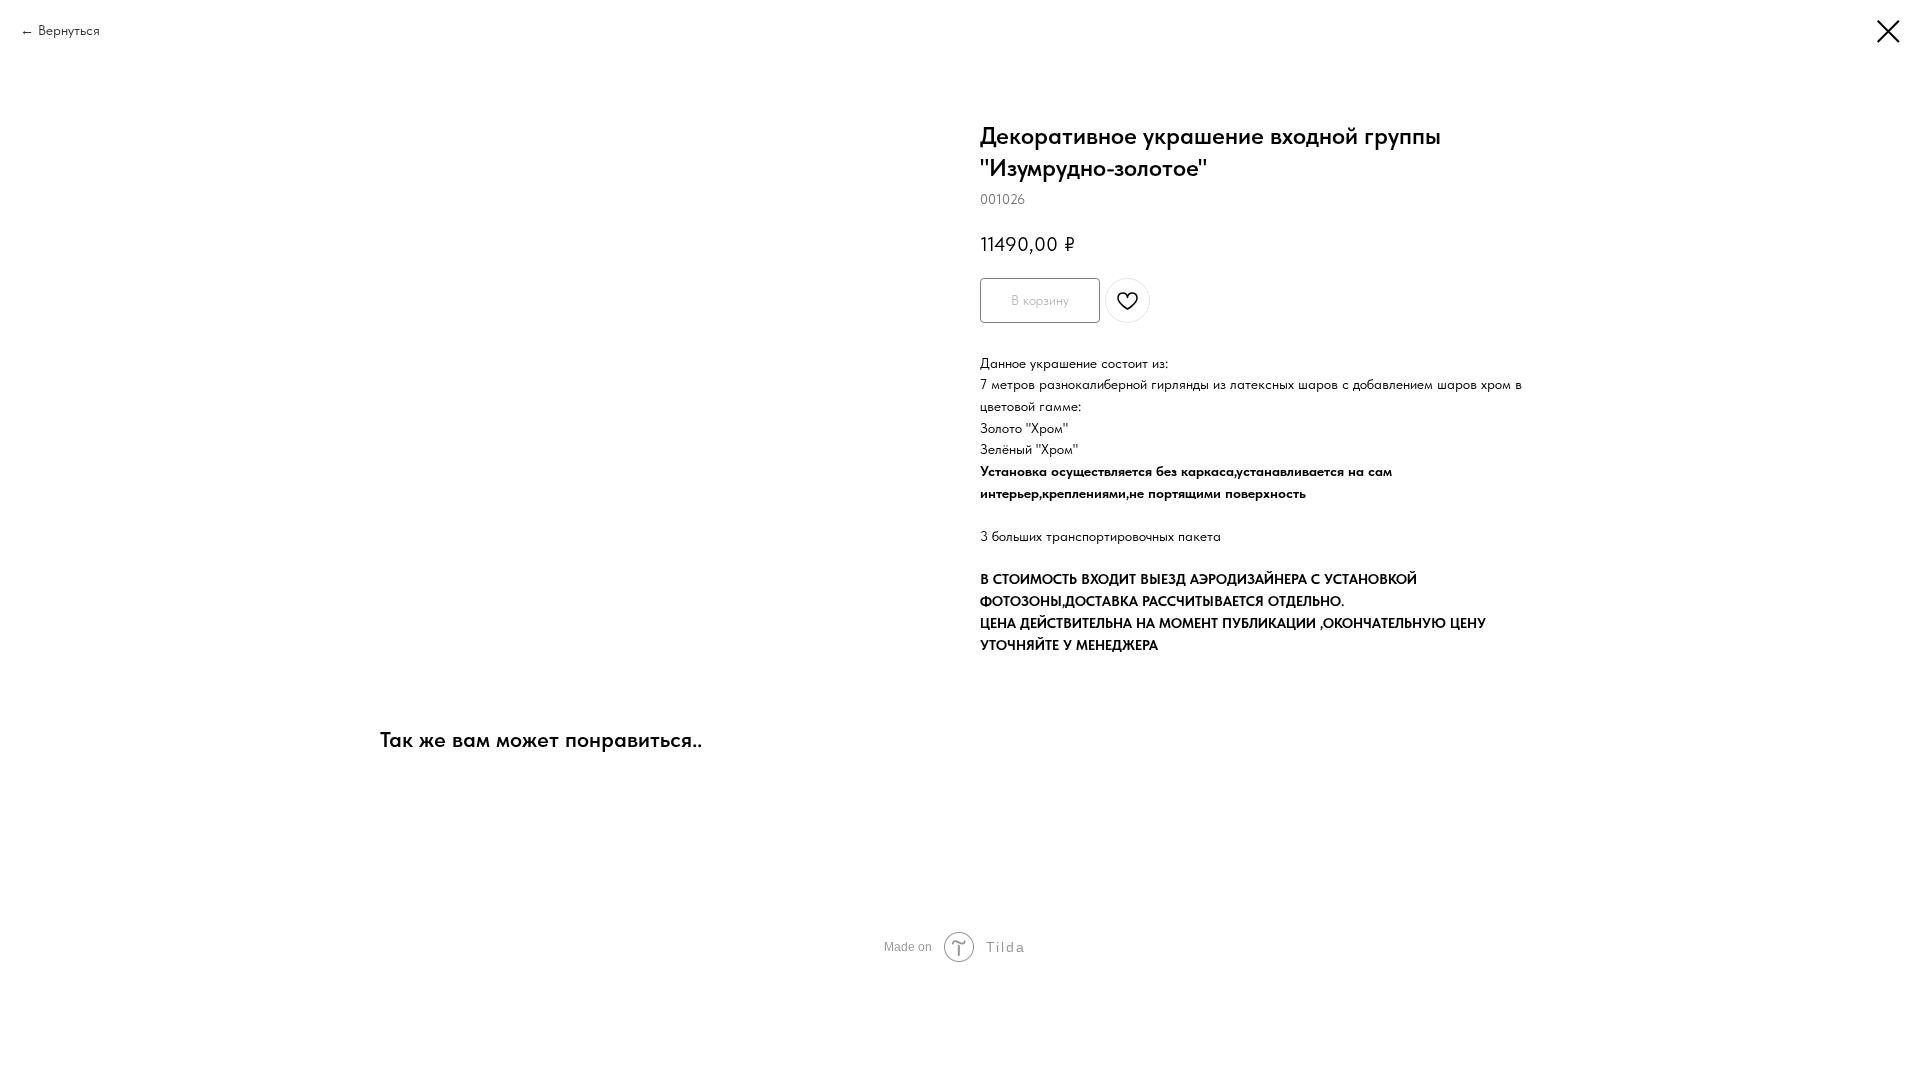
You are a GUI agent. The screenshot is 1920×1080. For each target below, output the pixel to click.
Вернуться (69, 30)
